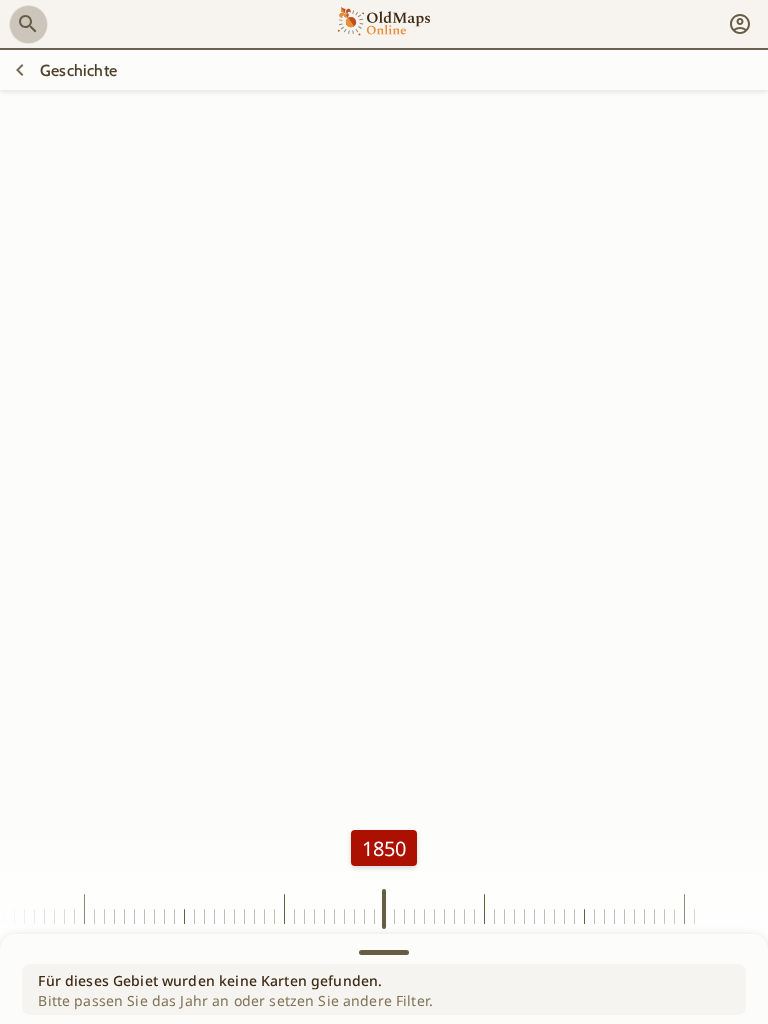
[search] (28, 24)
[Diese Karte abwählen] (20, 70)
